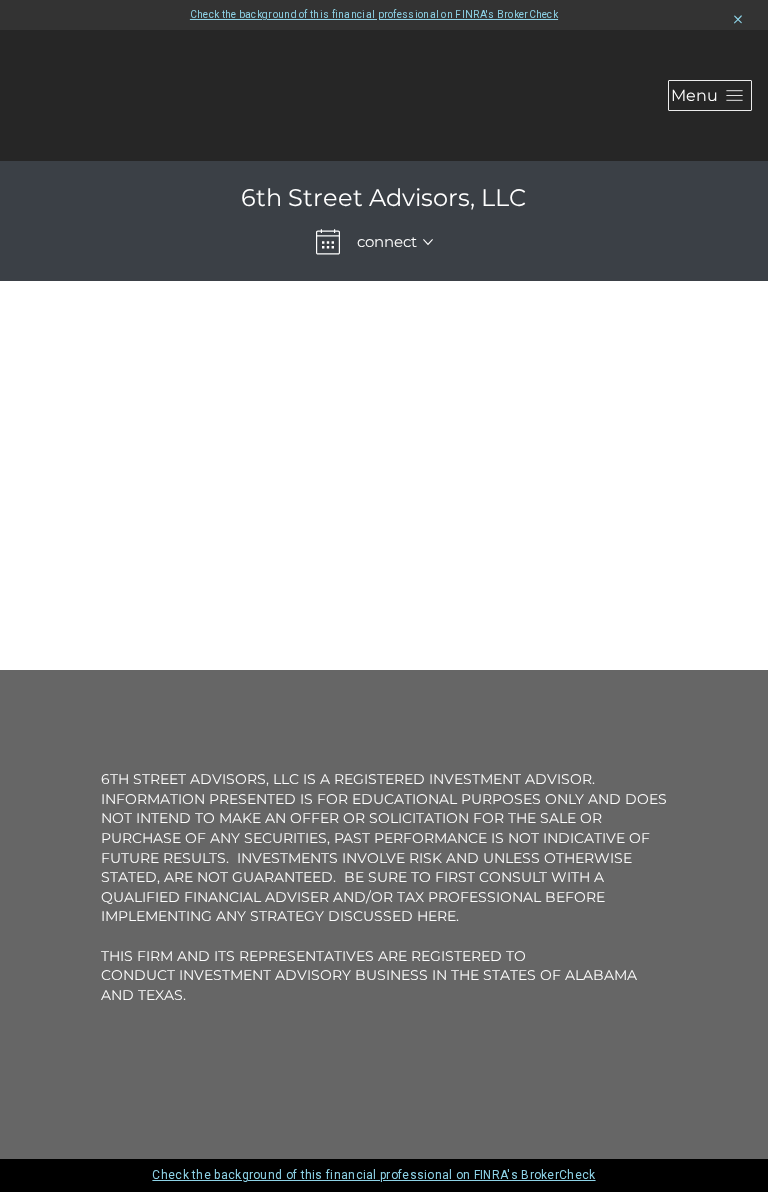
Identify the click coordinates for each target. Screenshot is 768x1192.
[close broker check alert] (738, 20)
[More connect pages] (428, 242)
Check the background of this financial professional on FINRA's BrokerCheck (374, 14)
